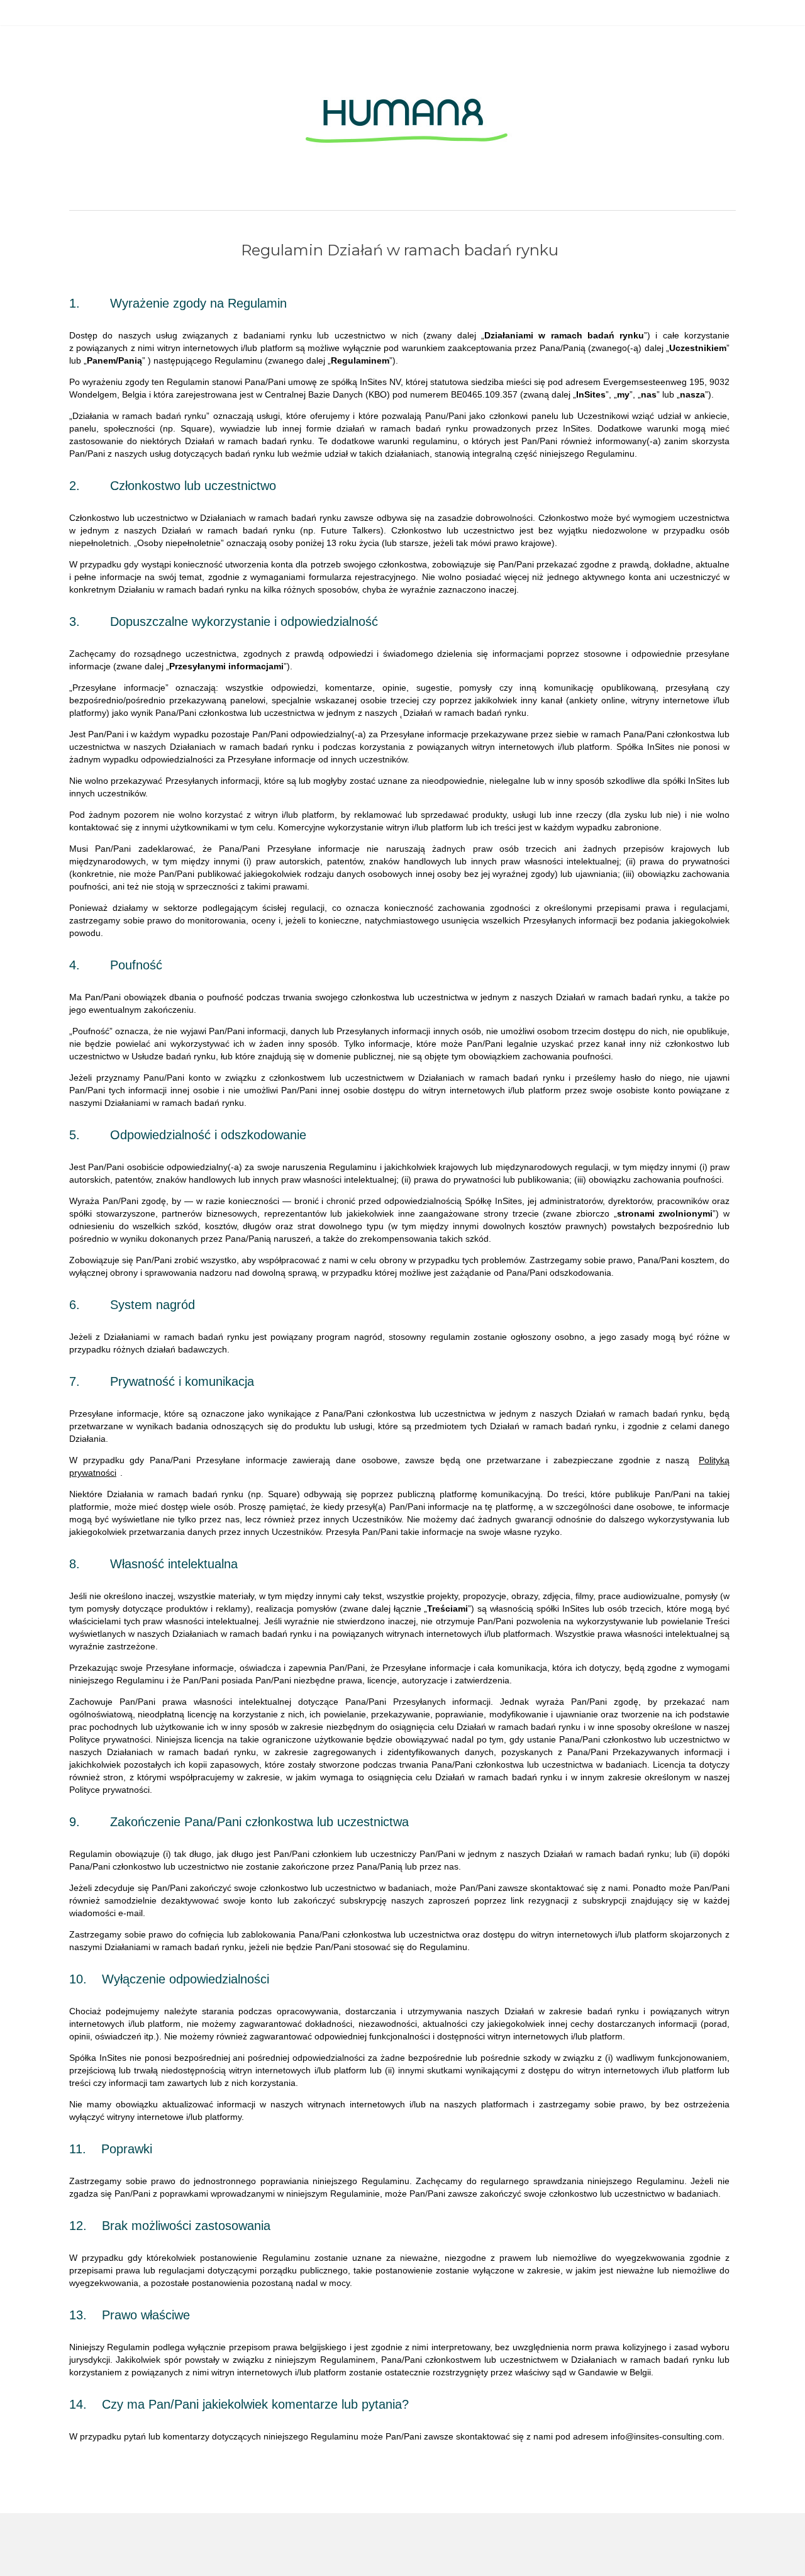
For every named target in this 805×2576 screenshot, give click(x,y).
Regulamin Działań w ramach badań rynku (400, 250)
